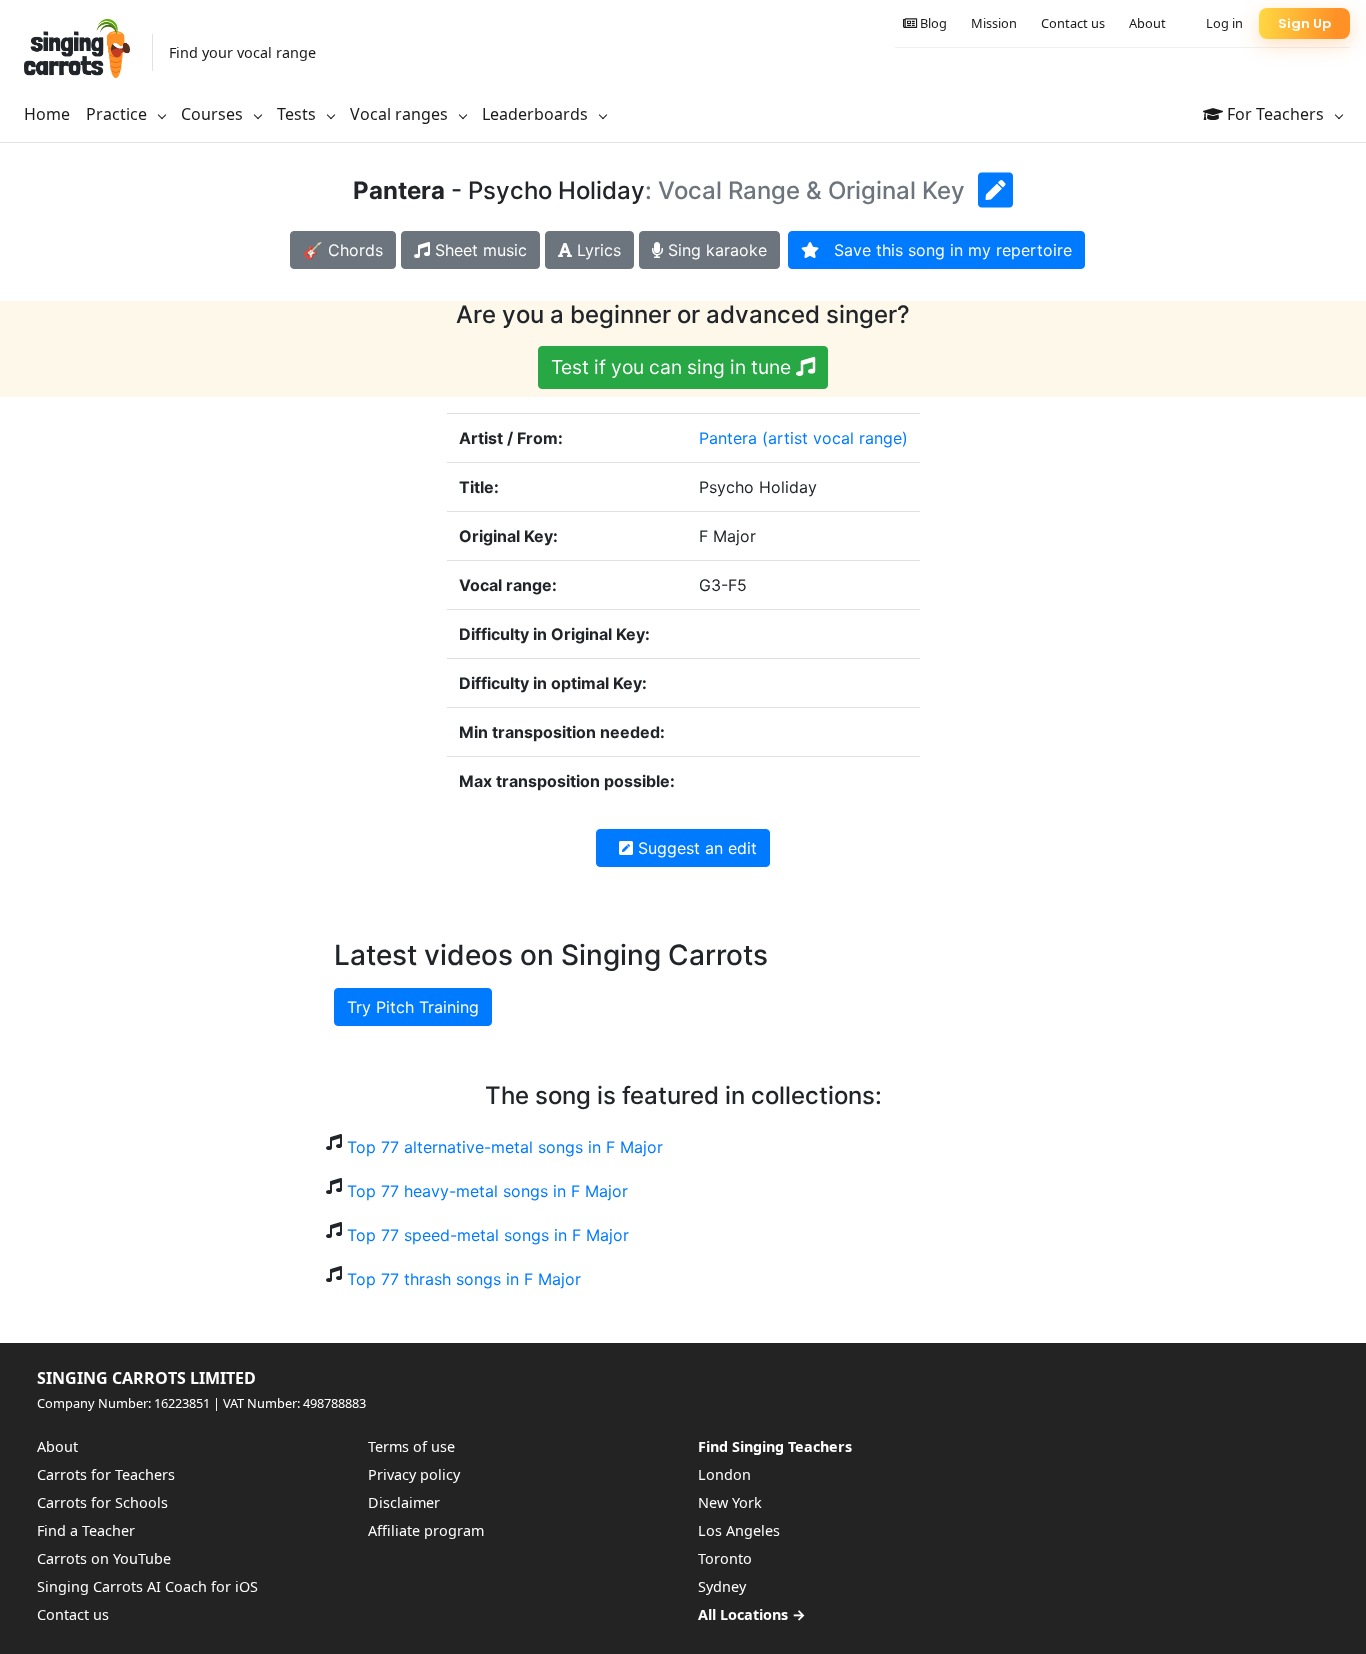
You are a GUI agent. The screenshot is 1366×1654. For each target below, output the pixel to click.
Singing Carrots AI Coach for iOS (147, 1586)
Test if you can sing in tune (673, 367)
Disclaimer (404, 1502)
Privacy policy (414, 1474)
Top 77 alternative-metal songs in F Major (505, 1147)
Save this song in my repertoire (945, 250)
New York (730, 1502)
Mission (994, 23)
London (724, 1474)
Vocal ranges (401, 114)
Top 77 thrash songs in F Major (464, 1279)
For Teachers (1275, 114)
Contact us (1073, 23)
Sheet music (478, 250)
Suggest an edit (695, 848)
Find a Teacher (86, 1530)
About (1147, 23)
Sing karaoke (715, 250)
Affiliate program (426, 1530)
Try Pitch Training (413, 1007)
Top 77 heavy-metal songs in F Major (487, 1191)
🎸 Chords (343, 250)
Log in (1224, 23)
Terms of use (411, 1446)
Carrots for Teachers (106, 1474)
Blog (932, 23)
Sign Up (1304, 23)
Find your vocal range (242, 52)
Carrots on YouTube (104, 1558)
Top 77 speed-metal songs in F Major (488, 1235)
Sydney (722, 1586)
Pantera (728, 438)
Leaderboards (537, 114)
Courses (214, 114)
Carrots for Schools (102, 1502)
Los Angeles (739, 1530)
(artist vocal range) (835, 438)
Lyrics (596, 250)
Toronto (725, 1558)
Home (47, 114)
